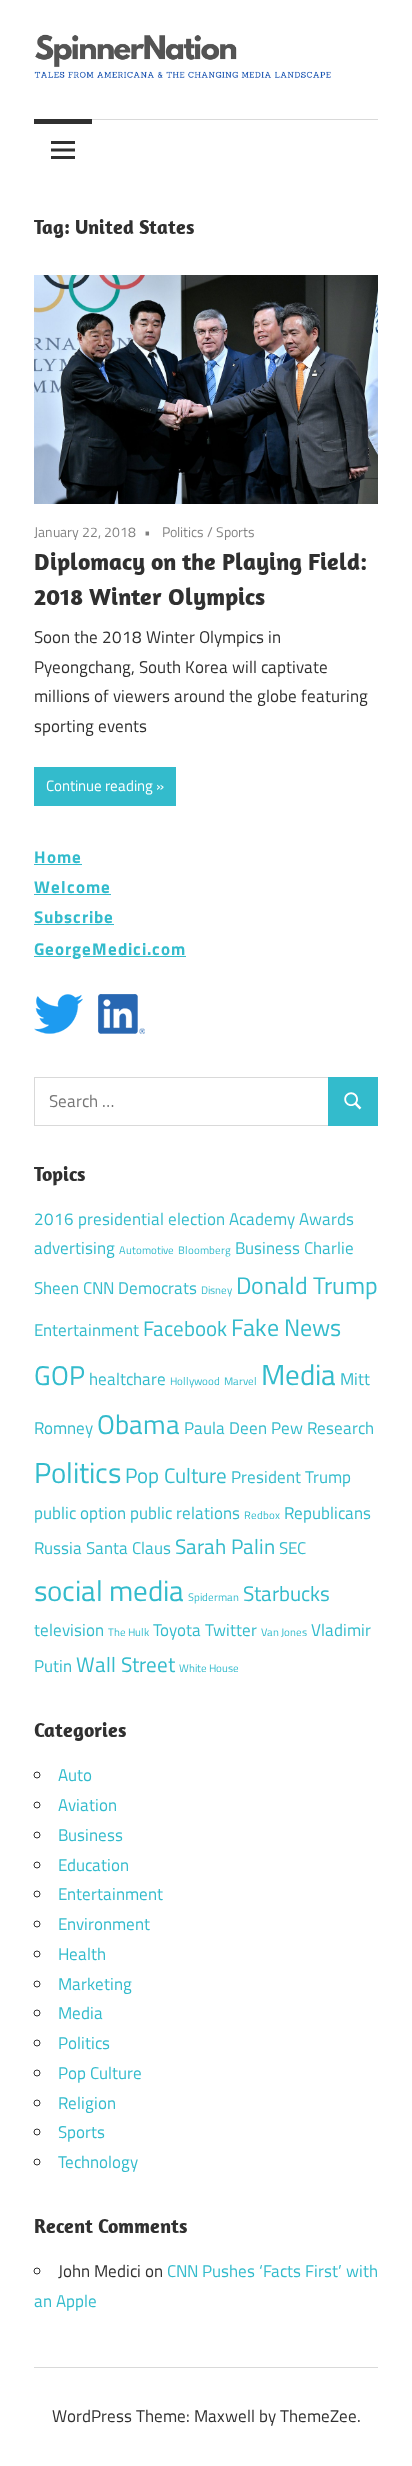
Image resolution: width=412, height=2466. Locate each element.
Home (58, 856)
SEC (292, 1548)
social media (109, 1590)
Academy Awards (291, 1219)
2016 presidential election (129, 1219)
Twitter (231, 1630)
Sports (235, 531)
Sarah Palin (225, 1546)
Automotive (146, 1250)
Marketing (95, 1984)
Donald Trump (307, 1285)
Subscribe (74, 916)
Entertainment (86, 1330)
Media (298, 1374)
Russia (58, 1548)
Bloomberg (204, 1250)
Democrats (157, 1288)
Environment (104, 1924)
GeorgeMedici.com (110, 948)
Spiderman (213, 1597)
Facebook (185, 1328)
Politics (183, 531)
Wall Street (125, 1664)
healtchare (127, 1379)
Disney (216, 1290)
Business (267, 1248)
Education (93, 1865)
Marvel (240, 1381)
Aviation (87, 1805)
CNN (98, 1288)
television (69, 1630)
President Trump (291, 1477)
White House (209, 1668)
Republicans (327, 1513)
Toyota (177, 1630)
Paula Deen (225, 1428)
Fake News (286, 1327)
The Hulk (128, 1632)
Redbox (262, 1515)
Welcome (72, 886)
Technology (98, 2162)
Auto (75, 1775)
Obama (138, 1423)
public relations (185, 1513)
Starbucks (286, 1593)
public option (80, 1513)
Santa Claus (128, 1548)
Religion (87, 2103)
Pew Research (322, 1428)
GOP (59, 1374)
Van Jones (284, 1632)
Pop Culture (176, 1475)
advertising (74, 1248)
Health (82, 1954)
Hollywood (195, 1381)
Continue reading (99, 785)
